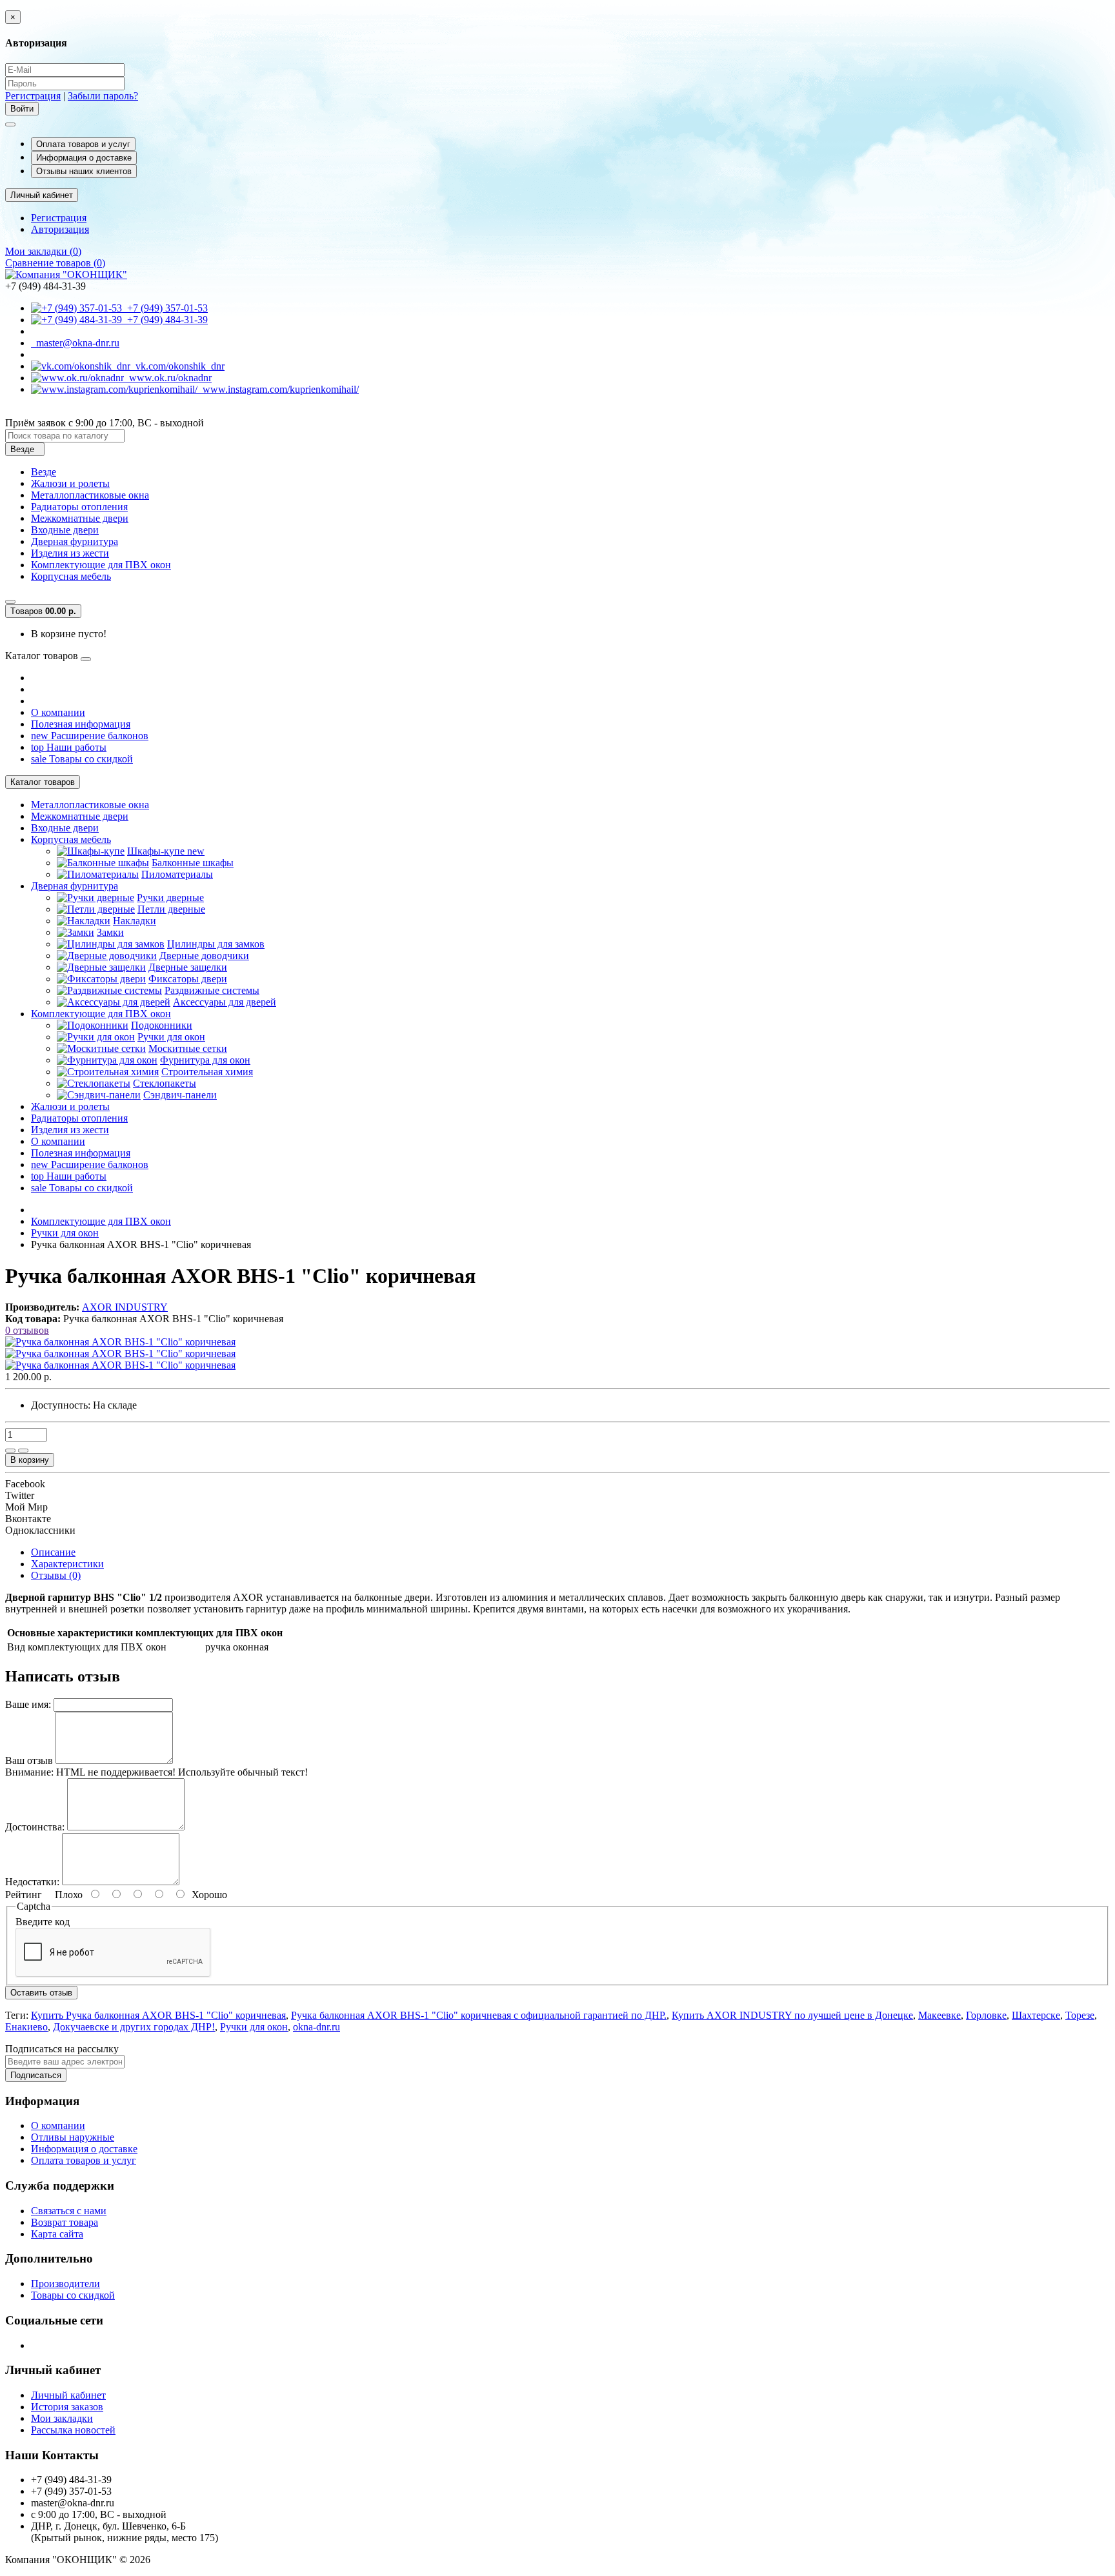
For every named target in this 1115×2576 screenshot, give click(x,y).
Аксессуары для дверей (225, 1002)
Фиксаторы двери (188, 979)
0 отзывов (27, 1330)
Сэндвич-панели (180, 1095)
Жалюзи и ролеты (70, 483)
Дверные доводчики (204, 956)
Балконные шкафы (193, 863)
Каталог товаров (43, 782)
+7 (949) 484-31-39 (165, 320)
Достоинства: (35, 1827)
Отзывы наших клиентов (84, 171)
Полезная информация (81, 724)
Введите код (43, 1922)
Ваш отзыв (29, 1760)
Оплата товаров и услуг (83, 144)
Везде (44, 472)
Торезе (1080, 2015)
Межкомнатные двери (80, 518)
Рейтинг (24, 1895)
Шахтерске (1036, 2015)
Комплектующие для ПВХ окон (101, 565)
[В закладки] (10, 1451)
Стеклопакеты (165, 1083)
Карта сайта (57, 2234)
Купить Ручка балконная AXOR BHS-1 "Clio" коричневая (158, 2015)
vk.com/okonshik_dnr (177, 366)
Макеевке (939, 2015)
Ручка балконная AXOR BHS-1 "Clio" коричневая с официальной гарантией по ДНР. (479, 2015)
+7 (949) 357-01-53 (165, 308)
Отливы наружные (73, 2137)
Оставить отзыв (41, 1993)
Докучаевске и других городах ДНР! (134, 2027)
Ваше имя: (28, 1704)
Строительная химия (207, 1072)
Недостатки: (32, 1882)
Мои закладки (62, 2418)
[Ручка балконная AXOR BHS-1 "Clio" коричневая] (120, 1342)
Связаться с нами (69, 2211)
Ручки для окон (171, 1037)
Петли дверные (171, 909)
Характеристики (67, 1564)
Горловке (986, 2015)
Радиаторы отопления (79, 507)
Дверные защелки (188, 967)
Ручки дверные (170, 897)
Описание (53, 1552)
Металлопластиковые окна (90, 495)
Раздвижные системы (212, 990)
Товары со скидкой (82, 759)
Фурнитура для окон (205, 1060)
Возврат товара (65, 2222)
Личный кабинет (68, 2395)
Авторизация (60, 229)
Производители (65, 2284)
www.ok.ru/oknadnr (168, 378)
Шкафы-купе (166, 851)
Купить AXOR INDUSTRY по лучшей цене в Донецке (792, 2015)
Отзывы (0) (56, 1575)
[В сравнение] (23, 1451)
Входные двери (65, 530)
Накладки (135, 921)
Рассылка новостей (73, 2430)
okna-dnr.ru (316, 2027)
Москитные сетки (188, 1048)
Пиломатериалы (177, 874)
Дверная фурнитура (75, 541)
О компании (58, 712)
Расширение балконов (90, 736)
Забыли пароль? (103, 96)
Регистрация (33, 96)
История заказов (67, 2407)
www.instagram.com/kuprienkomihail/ (278, 389)
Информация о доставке (84, 158)
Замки (110, 932)
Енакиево (26, 2027)
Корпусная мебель (71, 576)
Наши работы (69, 747)
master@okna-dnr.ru (75, 343)
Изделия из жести (70, 553)
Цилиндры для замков (216, 944)
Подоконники (162, 1025)
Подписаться (36, 2075)
